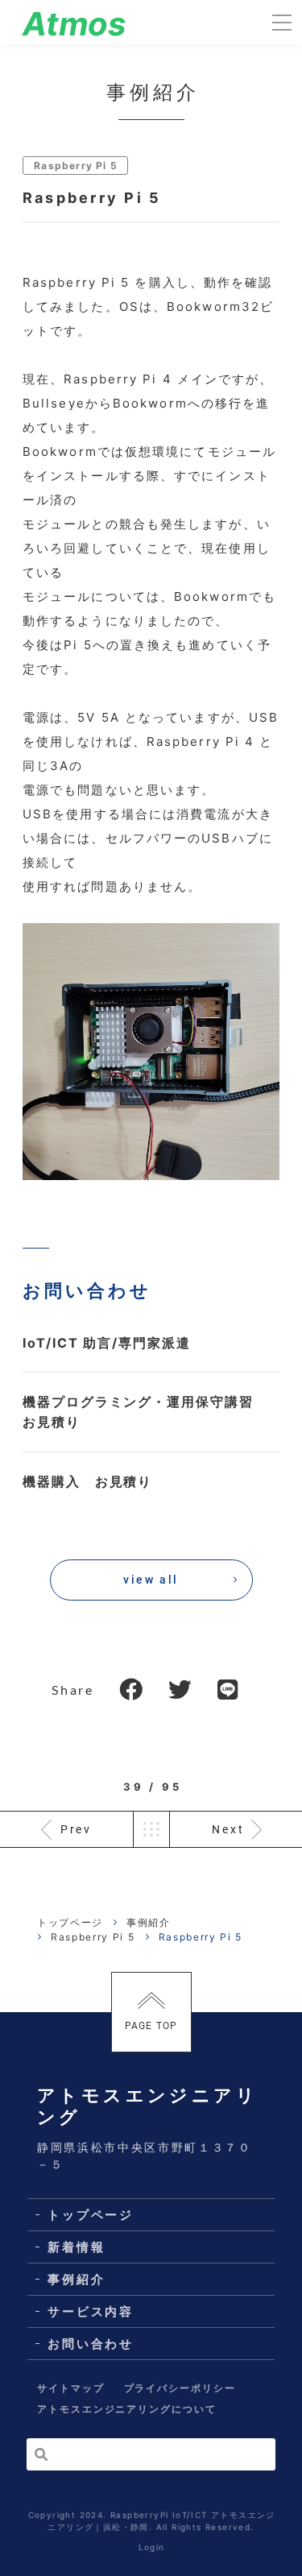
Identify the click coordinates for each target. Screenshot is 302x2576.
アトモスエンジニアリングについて (127, 2409)
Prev (76, 1829)
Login (152, 2547)
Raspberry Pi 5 (76, 166)
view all (151, 1580)
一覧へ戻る (151, 1829)
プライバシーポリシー (180, 2388)
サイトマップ (71, 2388)
